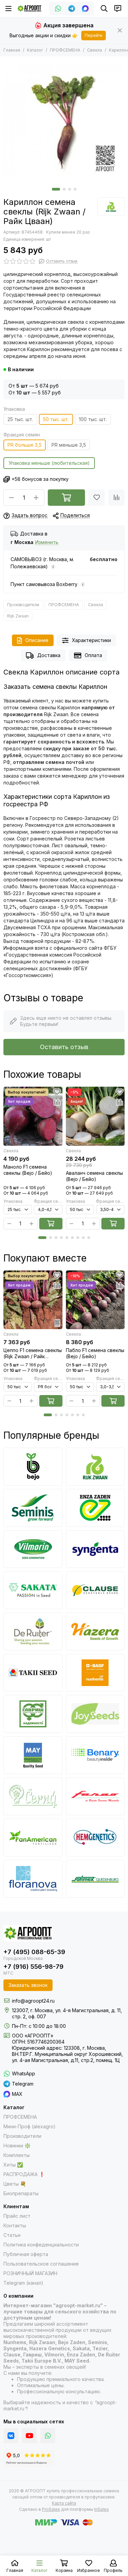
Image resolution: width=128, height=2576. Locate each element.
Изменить (47, 542)
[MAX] (85, 9)
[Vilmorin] (33, 1549)
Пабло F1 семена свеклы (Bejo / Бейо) (95, 1353)
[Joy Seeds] (95, 1714)
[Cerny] (33, 1797)
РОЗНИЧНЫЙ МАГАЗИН (30, 2273)
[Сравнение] (116, 498)
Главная (12, 50)
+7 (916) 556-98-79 (33, 1967)
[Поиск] (104, 9)
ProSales (51, 2509)
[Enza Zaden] (95, 1508)
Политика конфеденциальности (41, 2245)
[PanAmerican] (33, 1837)
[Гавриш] (33, 1714)
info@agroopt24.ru (33, 2001)
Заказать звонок (28, 1985)
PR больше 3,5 (25, 445)
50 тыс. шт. (56, 419)
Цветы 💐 (15, 2184)
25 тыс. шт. (20, 419)
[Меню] (9, 9)
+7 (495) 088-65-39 (34, 1952)
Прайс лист (17, 2216)
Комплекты (17, 2155)
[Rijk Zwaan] (111, 207)
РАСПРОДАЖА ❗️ (24, 2174)
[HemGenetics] (95, 1837)
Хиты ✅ (13, 2165)
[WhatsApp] (58, 9)
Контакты (15, 2225)
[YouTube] (29, 2436)
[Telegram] (72, 9)
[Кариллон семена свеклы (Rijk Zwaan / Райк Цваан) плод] (64, 120)
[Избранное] (97, 498)
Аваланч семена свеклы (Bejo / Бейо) (94, 1176)
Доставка (49, 655)
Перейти (94, 35)
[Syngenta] (95, 1549)
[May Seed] (33, 1755)
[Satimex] (95, 1879)
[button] (56, 189)
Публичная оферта (26, 2254)
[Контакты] (118, 9)
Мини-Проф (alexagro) (30, 2126)
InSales (102, 2509)
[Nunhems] (95, 1673)
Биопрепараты (21, 2193)
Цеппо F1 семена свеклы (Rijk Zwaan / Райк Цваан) (33, 1353)
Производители (23, 605)
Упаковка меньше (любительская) (49, 463)
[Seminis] (33, 1508)
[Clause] (95, 1590)
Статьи (12, 2235)
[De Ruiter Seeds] (33, 1632)
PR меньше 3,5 (69, 445)
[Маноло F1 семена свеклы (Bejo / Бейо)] (33, 1116)
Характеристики (91, 640)
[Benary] (95, 1755)
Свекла (95, 50)
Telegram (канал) (23, 2283)
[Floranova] (33, 1879)
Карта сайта (64, 2503)
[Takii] (33, 1673)
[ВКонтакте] (11, 2436)
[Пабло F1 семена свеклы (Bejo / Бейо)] (95, 1300)
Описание (37, 640)
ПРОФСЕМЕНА (65, 50)
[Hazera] (95, 1632)
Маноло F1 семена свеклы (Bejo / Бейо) (28, 1170)
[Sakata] (33, 1590)
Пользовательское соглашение (41, 2264)
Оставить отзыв (64, 1047)
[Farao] (95, 1797)
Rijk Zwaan (18, 616)
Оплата (93, 655)
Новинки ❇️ (17, 2146)
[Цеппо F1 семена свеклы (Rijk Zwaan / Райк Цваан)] (33, 1300)
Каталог (35, 50)
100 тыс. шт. (93, 419)
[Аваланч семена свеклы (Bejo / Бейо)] (95, 1116)
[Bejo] (33, 1467)
